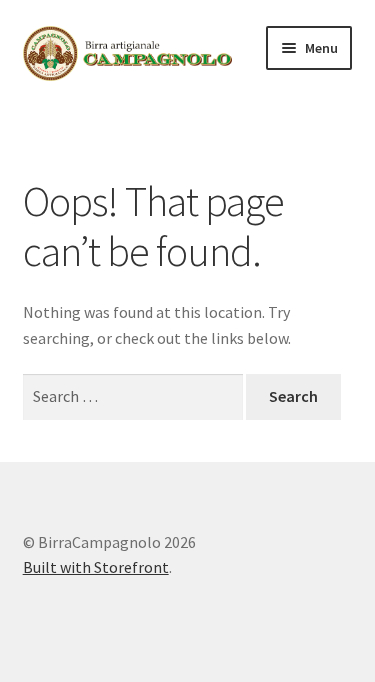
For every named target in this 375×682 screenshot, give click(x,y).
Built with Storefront (96, 567)
